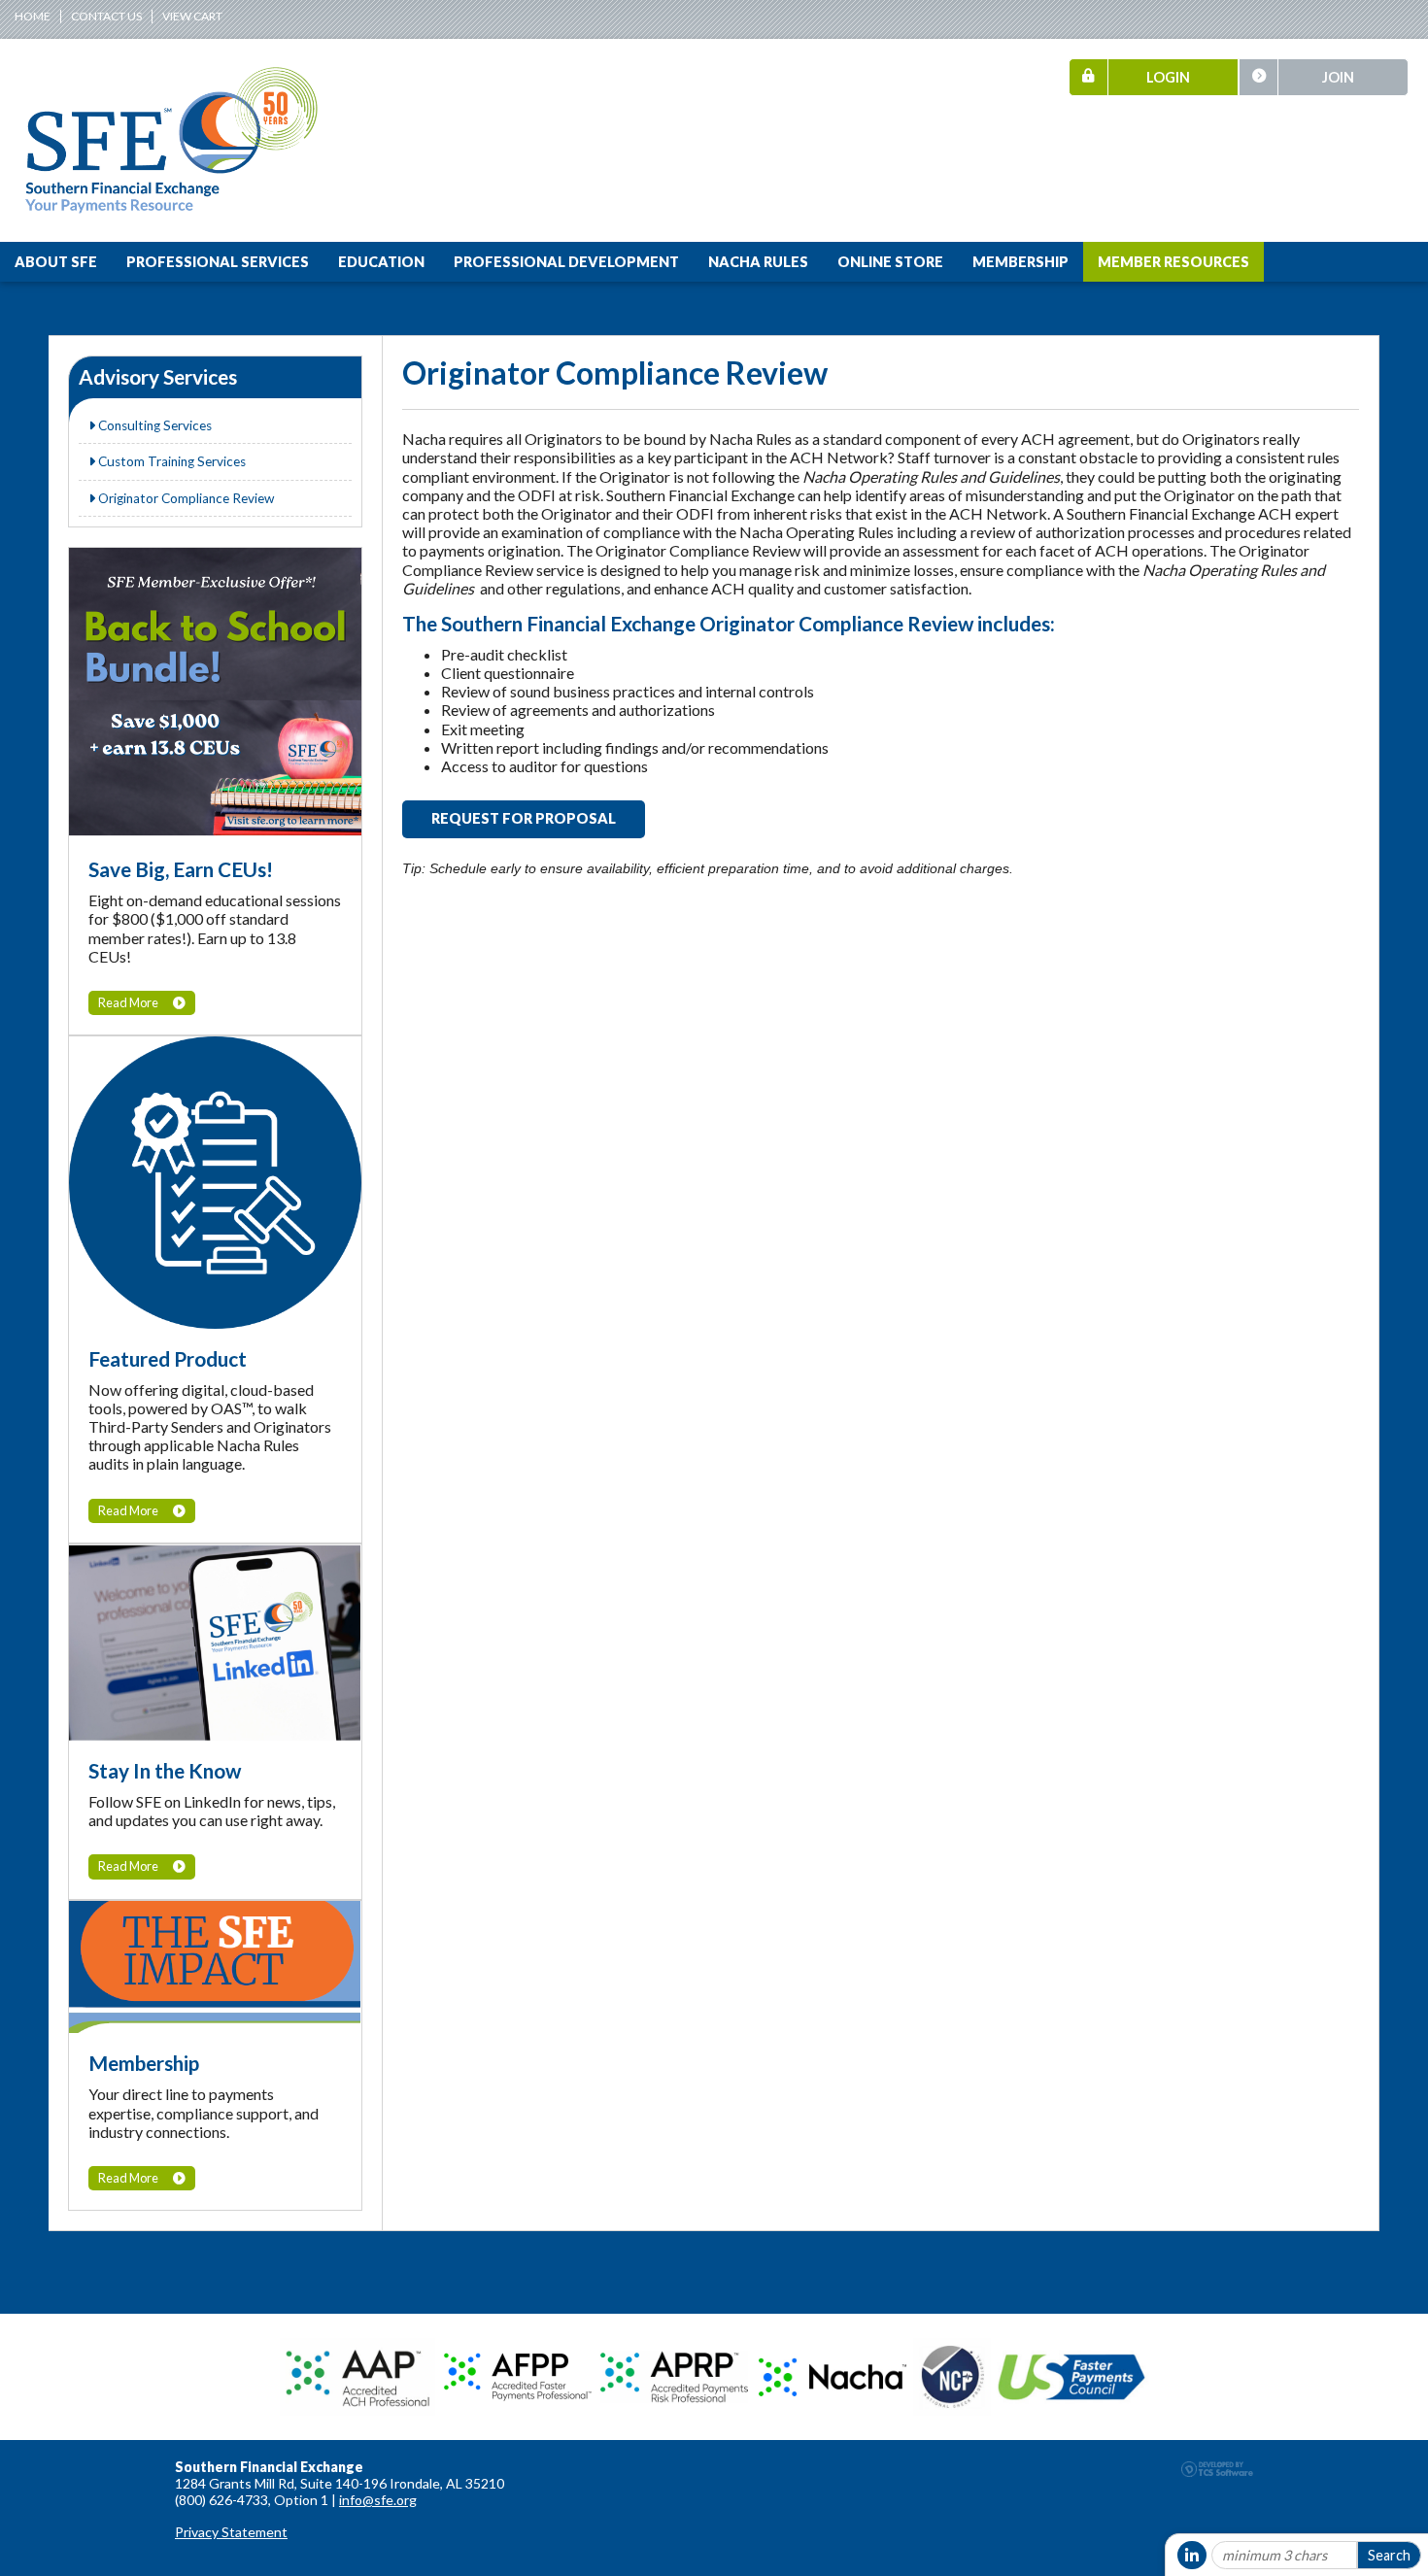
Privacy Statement (231, 2532)
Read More (128, 1002)
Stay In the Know (165, 1770)
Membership (1020, 262)
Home (33, 16)
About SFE (56, 262)
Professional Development (566, 262)
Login (1168, 77)
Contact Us (106, 16)
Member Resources (1173, 262)
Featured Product (168, 1358)
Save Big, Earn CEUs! (181, 869)
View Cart (192, 16)
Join (1338, 77)
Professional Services (218, 262)
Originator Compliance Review (185, 498)
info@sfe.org (378, 2500)
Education (381, 262)
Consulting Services (153, 425)
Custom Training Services (170, 461)
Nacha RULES (758, 262)
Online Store (890, 262)
